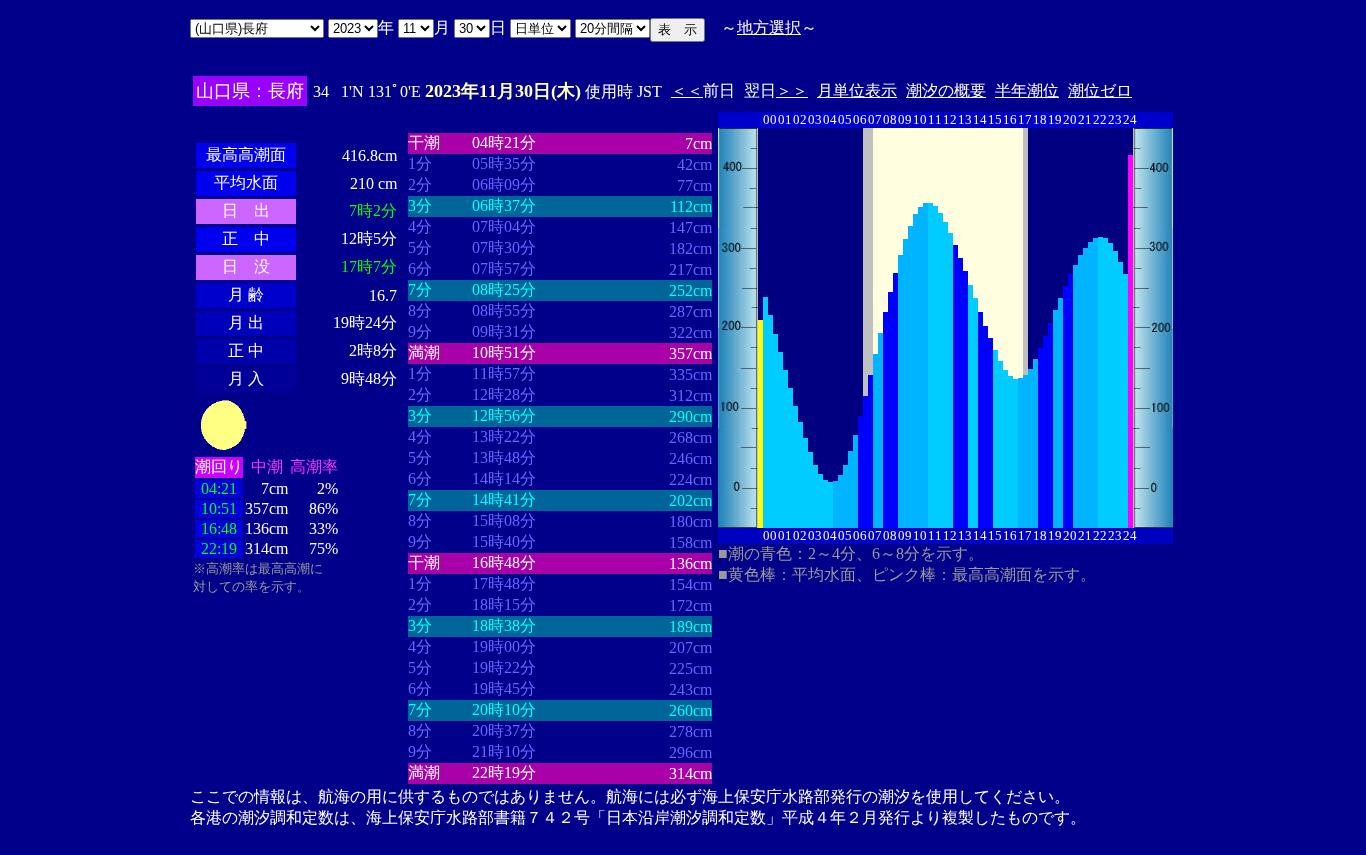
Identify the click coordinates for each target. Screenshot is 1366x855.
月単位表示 (857, 90)
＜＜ (687, 90)
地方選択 (769, 27)
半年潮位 (1027, 90)
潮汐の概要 (946, 90)
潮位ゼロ (1100, 90)
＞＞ (792, 90)
